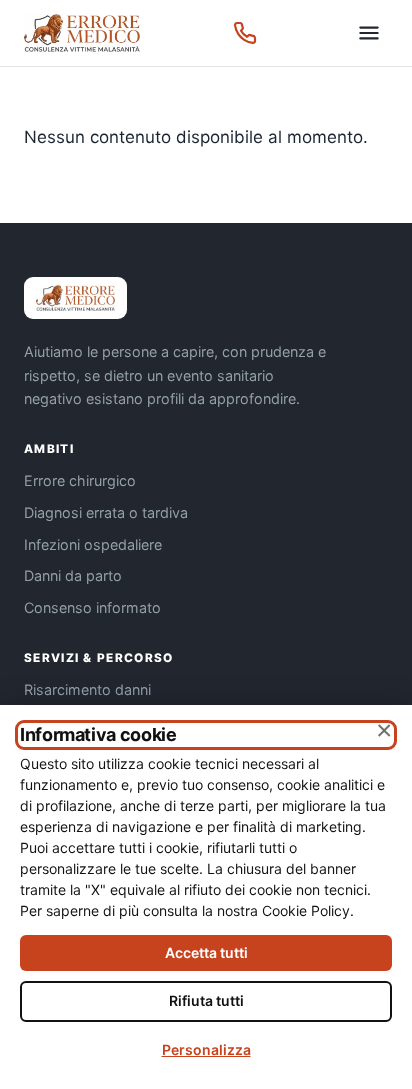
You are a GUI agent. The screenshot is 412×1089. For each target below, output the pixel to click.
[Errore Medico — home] (82, 33)
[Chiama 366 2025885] (245, 33)
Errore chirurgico (80, 480)
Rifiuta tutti (206, 1000)
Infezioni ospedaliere (93, 544)
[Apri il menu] (369, 33)
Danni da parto (73, 575)
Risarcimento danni (87, 689)
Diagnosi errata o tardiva (106, 512)
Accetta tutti (206, 952)
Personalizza (206, 1049)
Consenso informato (92, 607)
